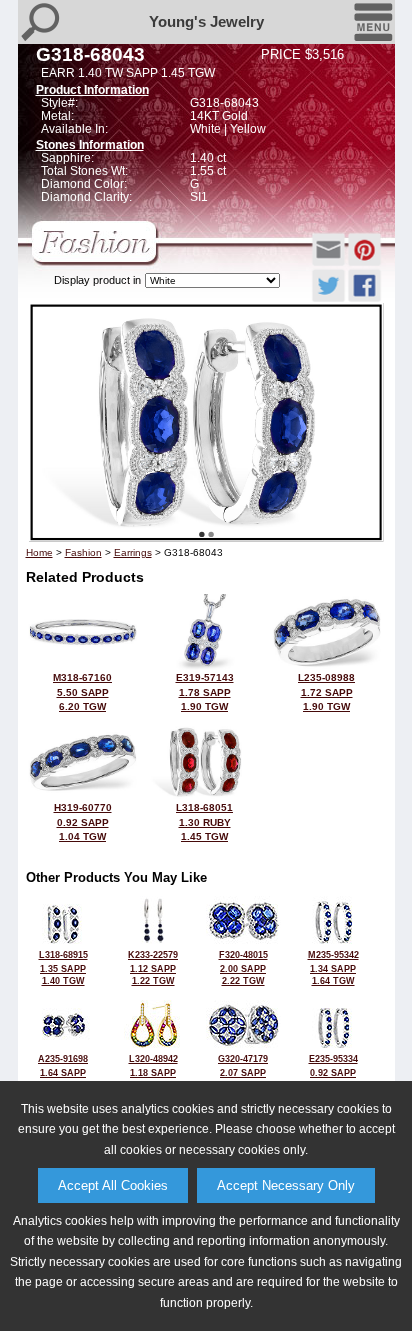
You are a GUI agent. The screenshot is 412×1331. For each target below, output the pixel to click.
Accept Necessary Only (286, 1185)
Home (39, 552)
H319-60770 (83, 822)
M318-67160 (82, 692)
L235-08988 (326, 692)
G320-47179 (243, 1072)
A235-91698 (63, 1072)
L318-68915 (63, 968)
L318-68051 (204, 822)
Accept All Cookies (113, 1185)
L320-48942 (153, 1072)
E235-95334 (333, 1072)
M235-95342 (333, 968)
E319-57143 (205, 692)
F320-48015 (243, 968)
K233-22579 (153, 968)
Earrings (133, 552)
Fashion (83, 552)
